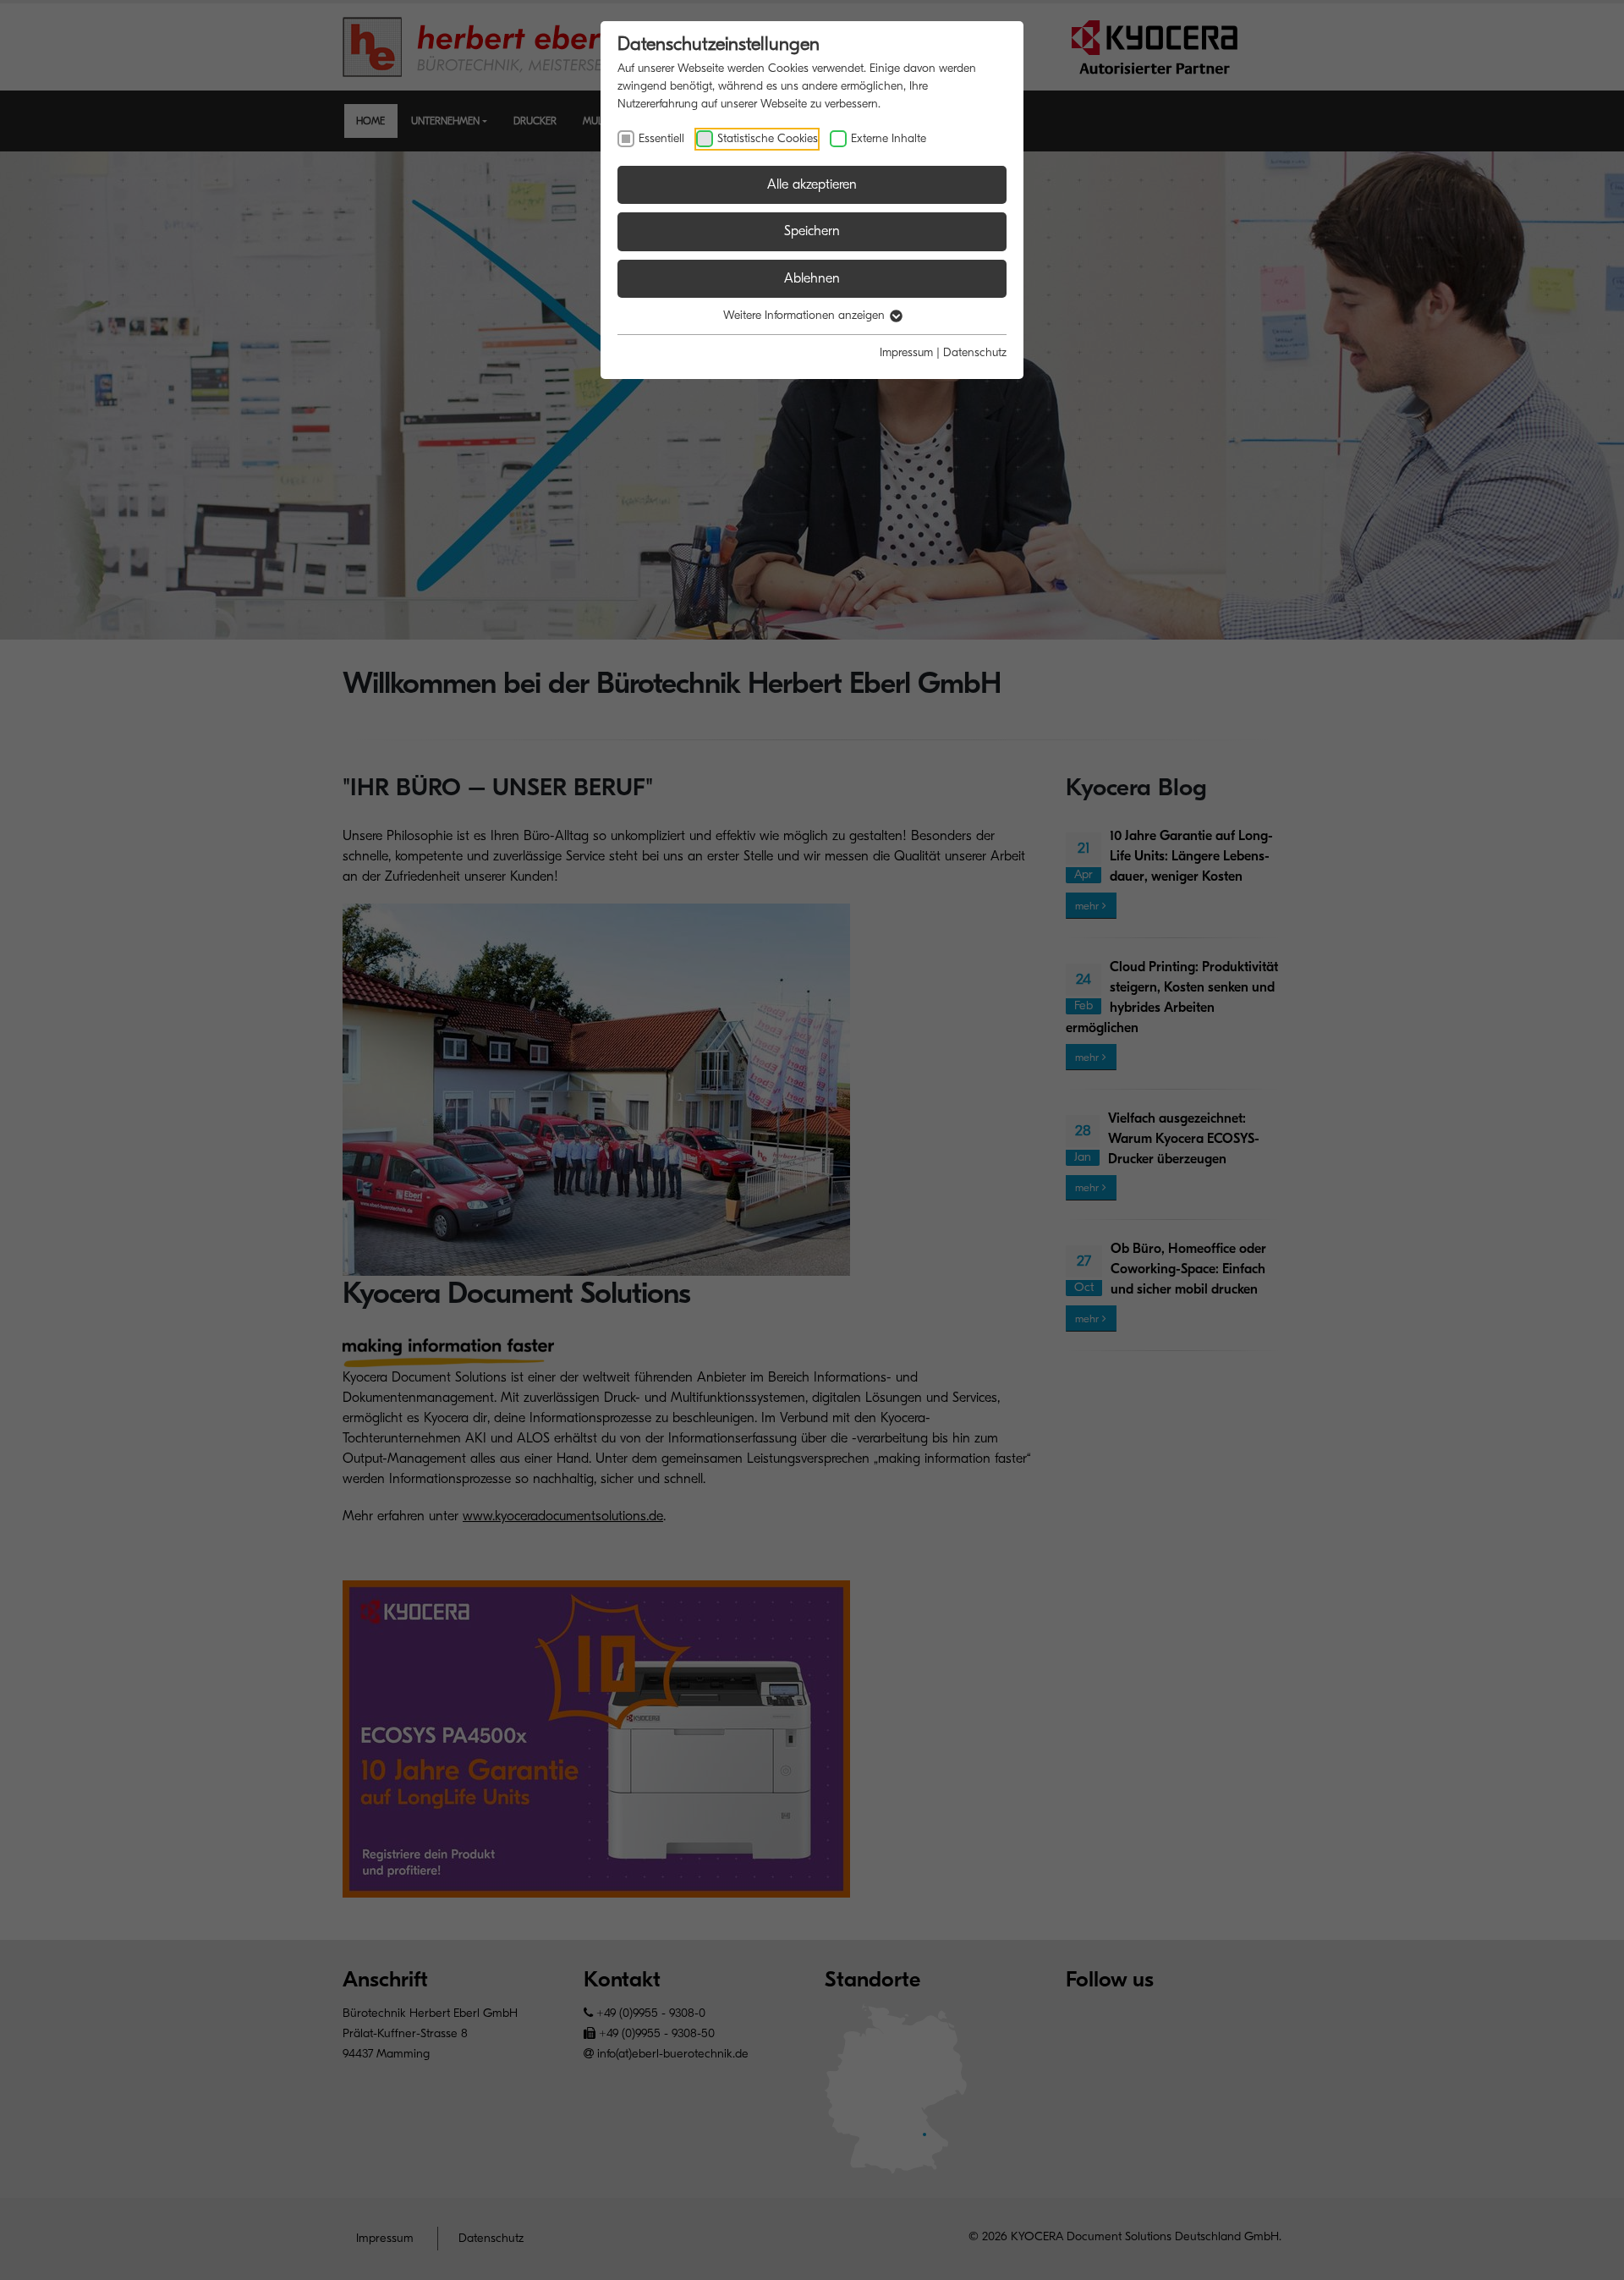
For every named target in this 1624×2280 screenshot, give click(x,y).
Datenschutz (975, 352)
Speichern (812, 231)
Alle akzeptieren (812, 184)
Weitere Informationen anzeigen (806, 315)
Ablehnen (812, 278)
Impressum (906, 352)
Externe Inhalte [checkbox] (889, 138)
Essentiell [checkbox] (661, 138)
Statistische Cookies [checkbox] (768, 138)
